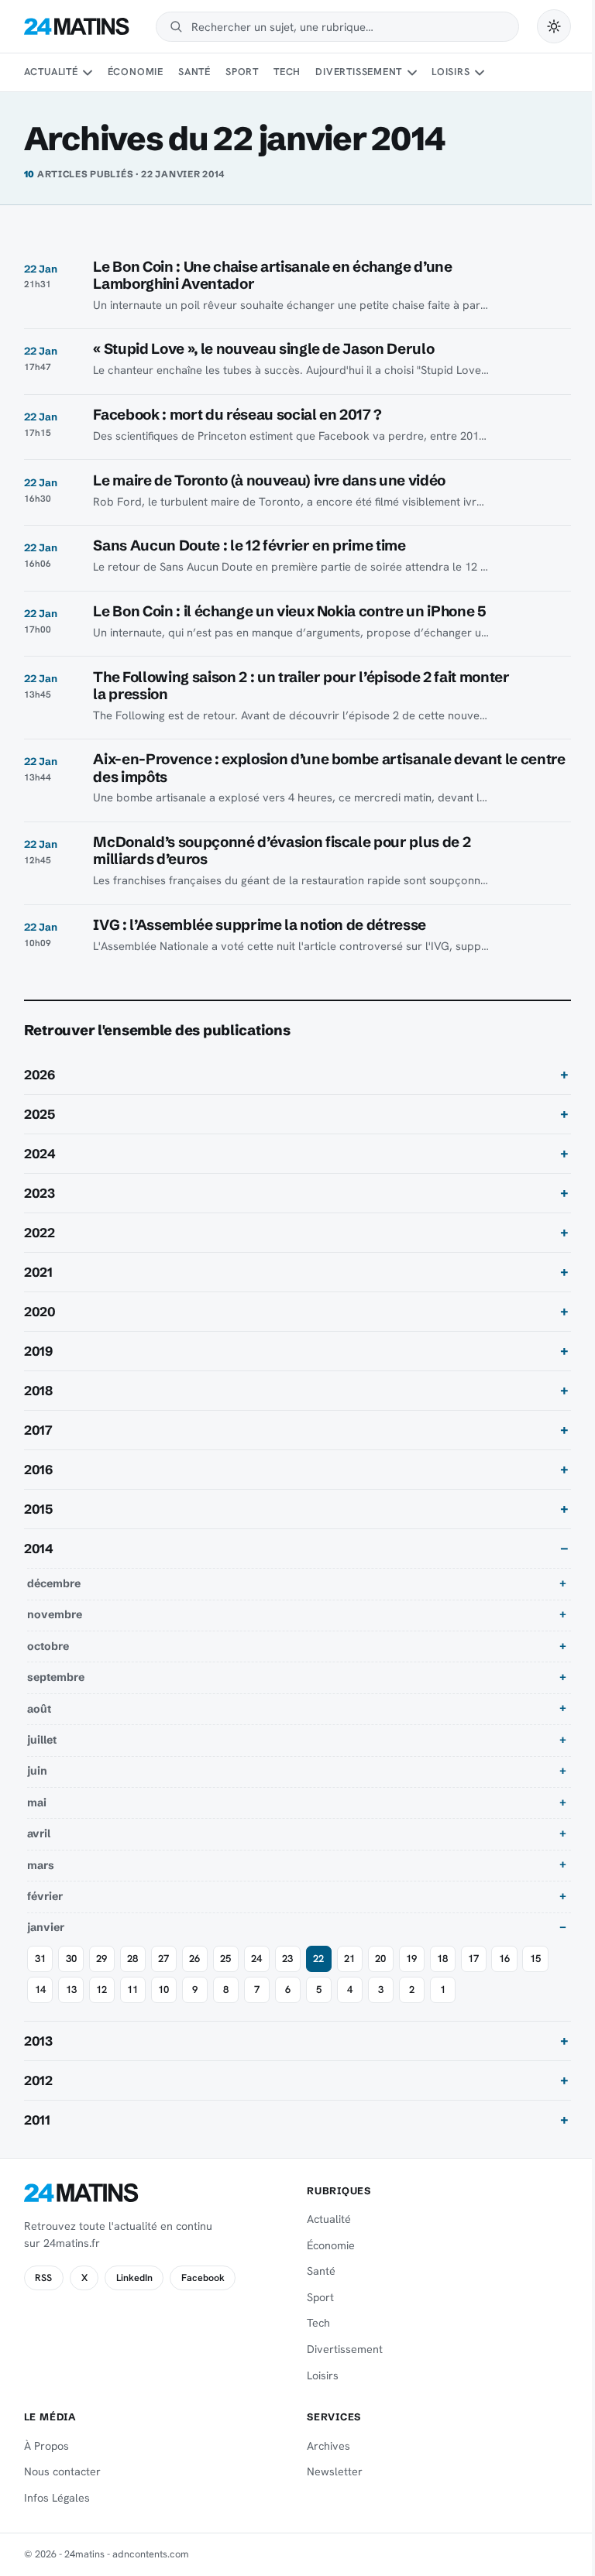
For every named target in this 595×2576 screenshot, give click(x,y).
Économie (136, 72)
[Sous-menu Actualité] (88, 73)
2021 (38, 1272)
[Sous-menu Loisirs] (480, 73)
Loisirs (451, 72)
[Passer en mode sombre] (554, 26)
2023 (40, 1193)
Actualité (51, 72)
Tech (287, 72)
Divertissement (359, 72)
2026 (40, 1075)
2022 (40, 1233)
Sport (242, 72)
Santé (194, 72)
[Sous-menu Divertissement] (412, 73)
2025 (40, 1114)
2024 (40, 1154)
